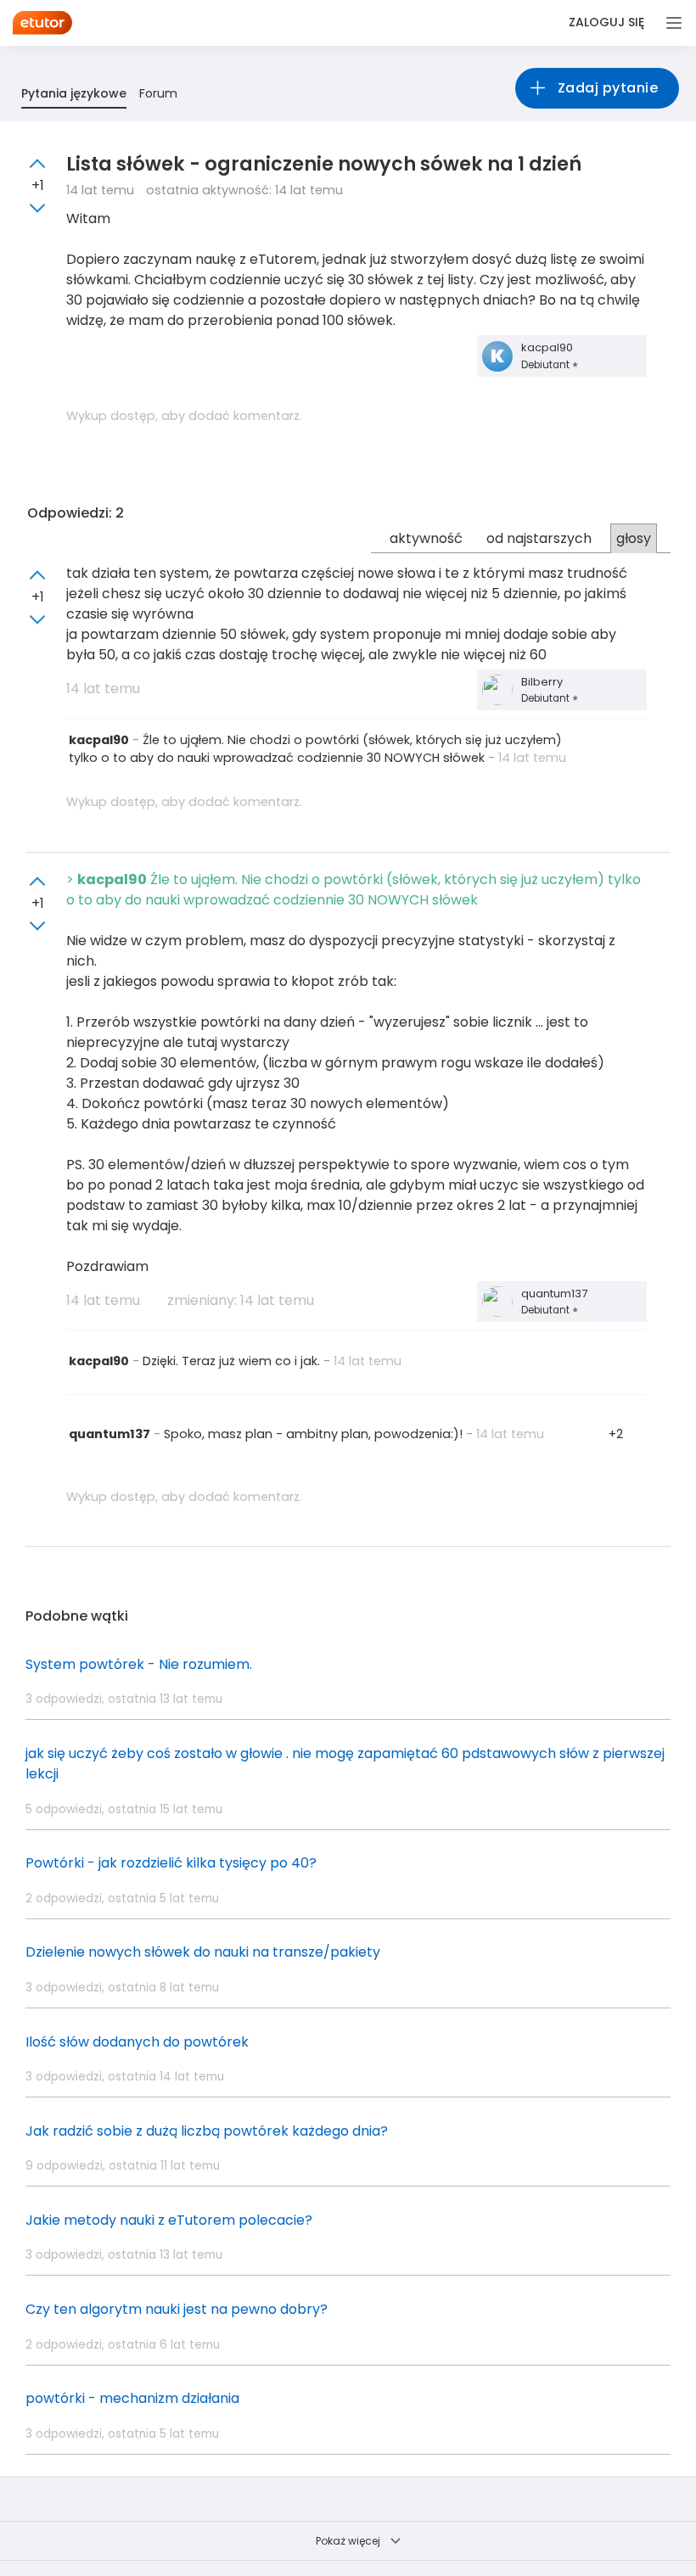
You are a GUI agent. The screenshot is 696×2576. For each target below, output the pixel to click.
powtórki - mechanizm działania (132, 2398)
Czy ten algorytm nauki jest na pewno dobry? (177, 2309)
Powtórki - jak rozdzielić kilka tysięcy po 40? (171, 1863)
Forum (158, 93)
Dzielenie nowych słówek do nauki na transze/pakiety (203, 1952)
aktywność (426, 538)
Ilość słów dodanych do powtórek (137, 2042)
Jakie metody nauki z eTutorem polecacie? (169, 2220)
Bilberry (542, 682)
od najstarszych (539, 538)
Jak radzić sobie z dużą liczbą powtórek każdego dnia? (207, 2131)
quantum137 (554, 1294)
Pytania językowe (74, 93)
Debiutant (547, 365)
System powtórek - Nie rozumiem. (139, 1664)
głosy (634, 538)
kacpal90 (547, 347)
